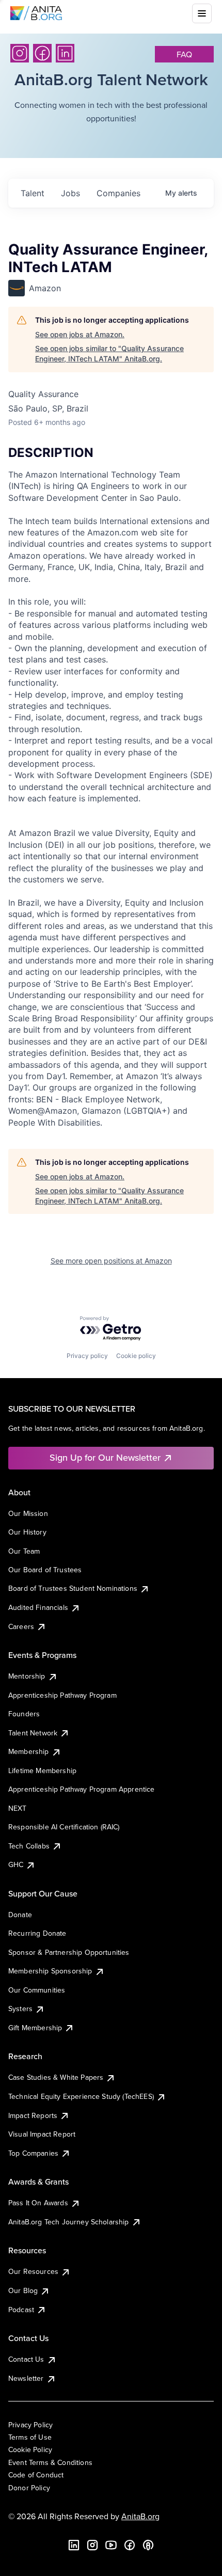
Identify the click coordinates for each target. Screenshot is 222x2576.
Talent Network (33, 1733)
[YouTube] (111, 2545)
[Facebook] (42, 53)
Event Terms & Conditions (50, 2462)
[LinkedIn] (65, 53)
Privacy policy (87, 1356)
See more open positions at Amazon (111, 1261)
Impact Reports (33, 2115)
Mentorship (27, 1676)
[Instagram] (20, 53)
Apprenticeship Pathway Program (62, 1695)
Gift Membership (35, 2028)
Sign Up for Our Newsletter (105, 1457)
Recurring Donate (37, 1933)
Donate (20, 1915)
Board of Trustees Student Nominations (73, 1588)
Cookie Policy (30, 2449)
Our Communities (37, 1990)
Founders (24, 1714)
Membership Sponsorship (50, 1971)
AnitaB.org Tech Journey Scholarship (69, 2222)
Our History (27, 1532)
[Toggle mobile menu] (202, 13)
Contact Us (26, 2359)
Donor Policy (29, 2488)
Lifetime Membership (42, 1771)
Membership (29, 1751)
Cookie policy (136, 1356)
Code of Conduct (36, 2475)
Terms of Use (30, 2437)
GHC (16, 1864)
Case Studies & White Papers (56, 2077)
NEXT (18, 1808)
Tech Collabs (29, 1846)
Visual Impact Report (42, 2134)
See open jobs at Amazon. (80, 334)
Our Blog (23, 2290)
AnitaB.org (140, 2516)
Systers (20, 2009)
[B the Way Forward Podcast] (148, 2545)
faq (184, 54)
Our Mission (28, 1513)
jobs (70, 193)
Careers (21, 1626)
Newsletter (26, 2378)
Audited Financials (38, 1607)
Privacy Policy (30, 2425)
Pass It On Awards (38, 2203)
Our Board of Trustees (45, 1570)
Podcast (21, 2310)
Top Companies (33, 2153)
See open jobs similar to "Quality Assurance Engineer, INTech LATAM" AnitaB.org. (109, 353)
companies (118, 193)
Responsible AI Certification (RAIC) (64, 1827)
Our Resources (33, 2271)
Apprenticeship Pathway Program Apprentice (82, 1789)
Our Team (24, 1551)
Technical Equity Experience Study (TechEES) (81, 2096)
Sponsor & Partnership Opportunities (69, 1952)
